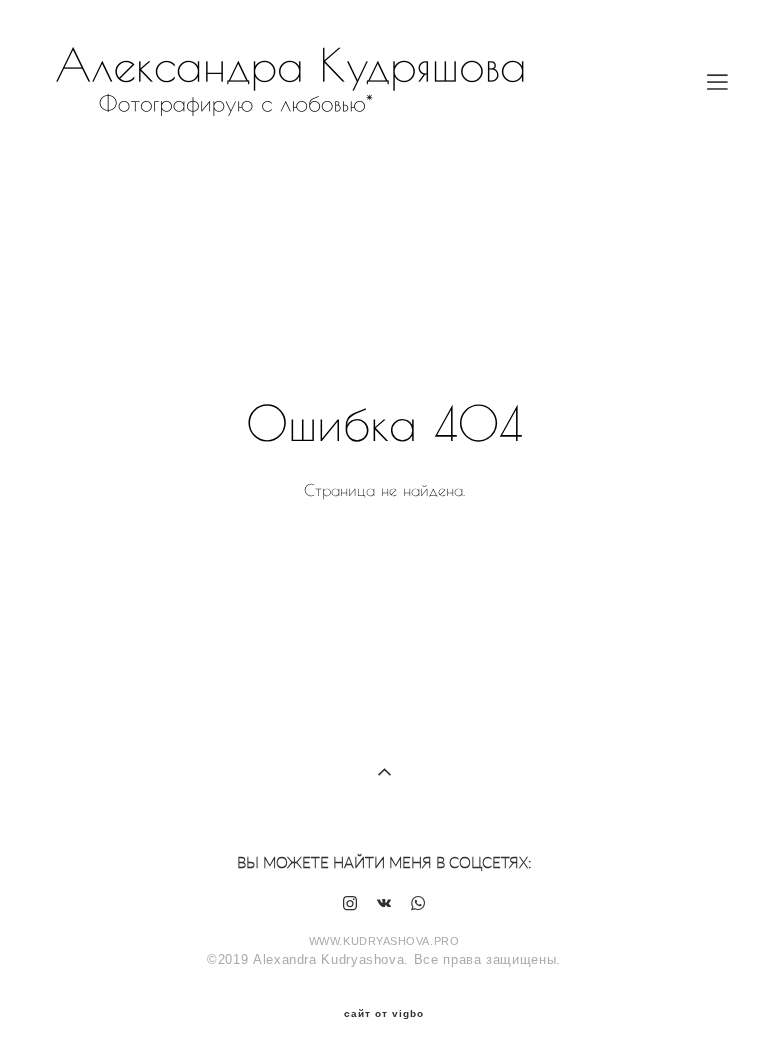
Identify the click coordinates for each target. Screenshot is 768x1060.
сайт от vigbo (384, 1014)
